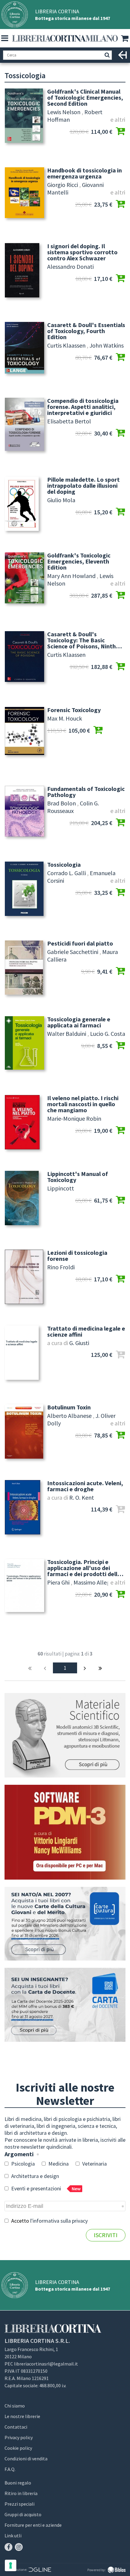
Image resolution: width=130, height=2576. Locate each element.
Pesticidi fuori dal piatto (80, 943)
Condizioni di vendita (26, 2459)
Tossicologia (64, 865)
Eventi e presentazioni (45, 2188)
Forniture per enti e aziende (33, 2525)
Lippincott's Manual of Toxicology (78, 1177)
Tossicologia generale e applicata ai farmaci (79, 1022)
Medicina (58, 2164)
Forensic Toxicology (74, 710)
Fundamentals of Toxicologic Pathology (86, 792)
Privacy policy (19, 2437)
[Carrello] (125, 39)
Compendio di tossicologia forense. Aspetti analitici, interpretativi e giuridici (83, 407)
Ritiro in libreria (21, 2493)
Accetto (49, 2221)
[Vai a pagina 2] (85, 1668)
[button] (5, 38)
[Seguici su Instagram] (19, 2547)
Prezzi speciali (19, 2504)
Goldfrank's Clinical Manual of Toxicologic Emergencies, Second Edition (85, 98)
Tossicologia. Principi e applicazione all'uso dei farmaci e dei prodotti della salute (84, 1568)
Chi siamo (15, 2406)
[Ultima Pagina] (100, 1668)
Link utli (13, 2536)
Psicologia (22, 2164)
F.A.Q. (10, 2469)
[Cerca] (107, 55)
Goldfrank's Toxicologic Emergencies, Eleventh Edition (79, 561)
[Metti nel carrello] (120, 132)
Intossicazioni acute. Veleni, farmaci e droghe (85, 1486)
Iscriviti (106, 2235)
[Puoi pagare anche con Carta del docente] (65, 2005)
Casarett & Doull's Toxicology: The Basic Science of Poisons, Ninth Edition (81, 640)
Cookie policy (18, 2448)
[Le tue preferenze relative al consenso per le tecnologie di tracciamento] (11, 2565)
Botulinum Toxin (69, 1407)
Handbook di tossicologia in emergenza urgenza (84, 173)
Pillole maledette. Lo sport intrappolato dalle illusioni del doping (83, 486)
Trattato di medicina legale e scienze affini (86, 1331)
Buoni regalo (18, 2483)
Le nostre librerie (22, 2416)
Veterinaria (94, 2164)
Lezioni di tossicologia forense (77, 1256)
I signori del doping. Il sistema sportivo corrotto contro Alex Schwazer (82, 252)
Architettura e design (34, 2176)
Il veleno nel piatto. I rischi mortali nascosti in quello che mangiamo (83, 1104)
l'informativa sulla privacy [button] (59, 2221)
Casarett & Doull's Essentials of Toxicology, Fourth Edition (86, 331)
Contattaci (16, 2427)
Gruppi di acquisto (23, 2514)
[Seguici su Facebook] (8, 2547)
